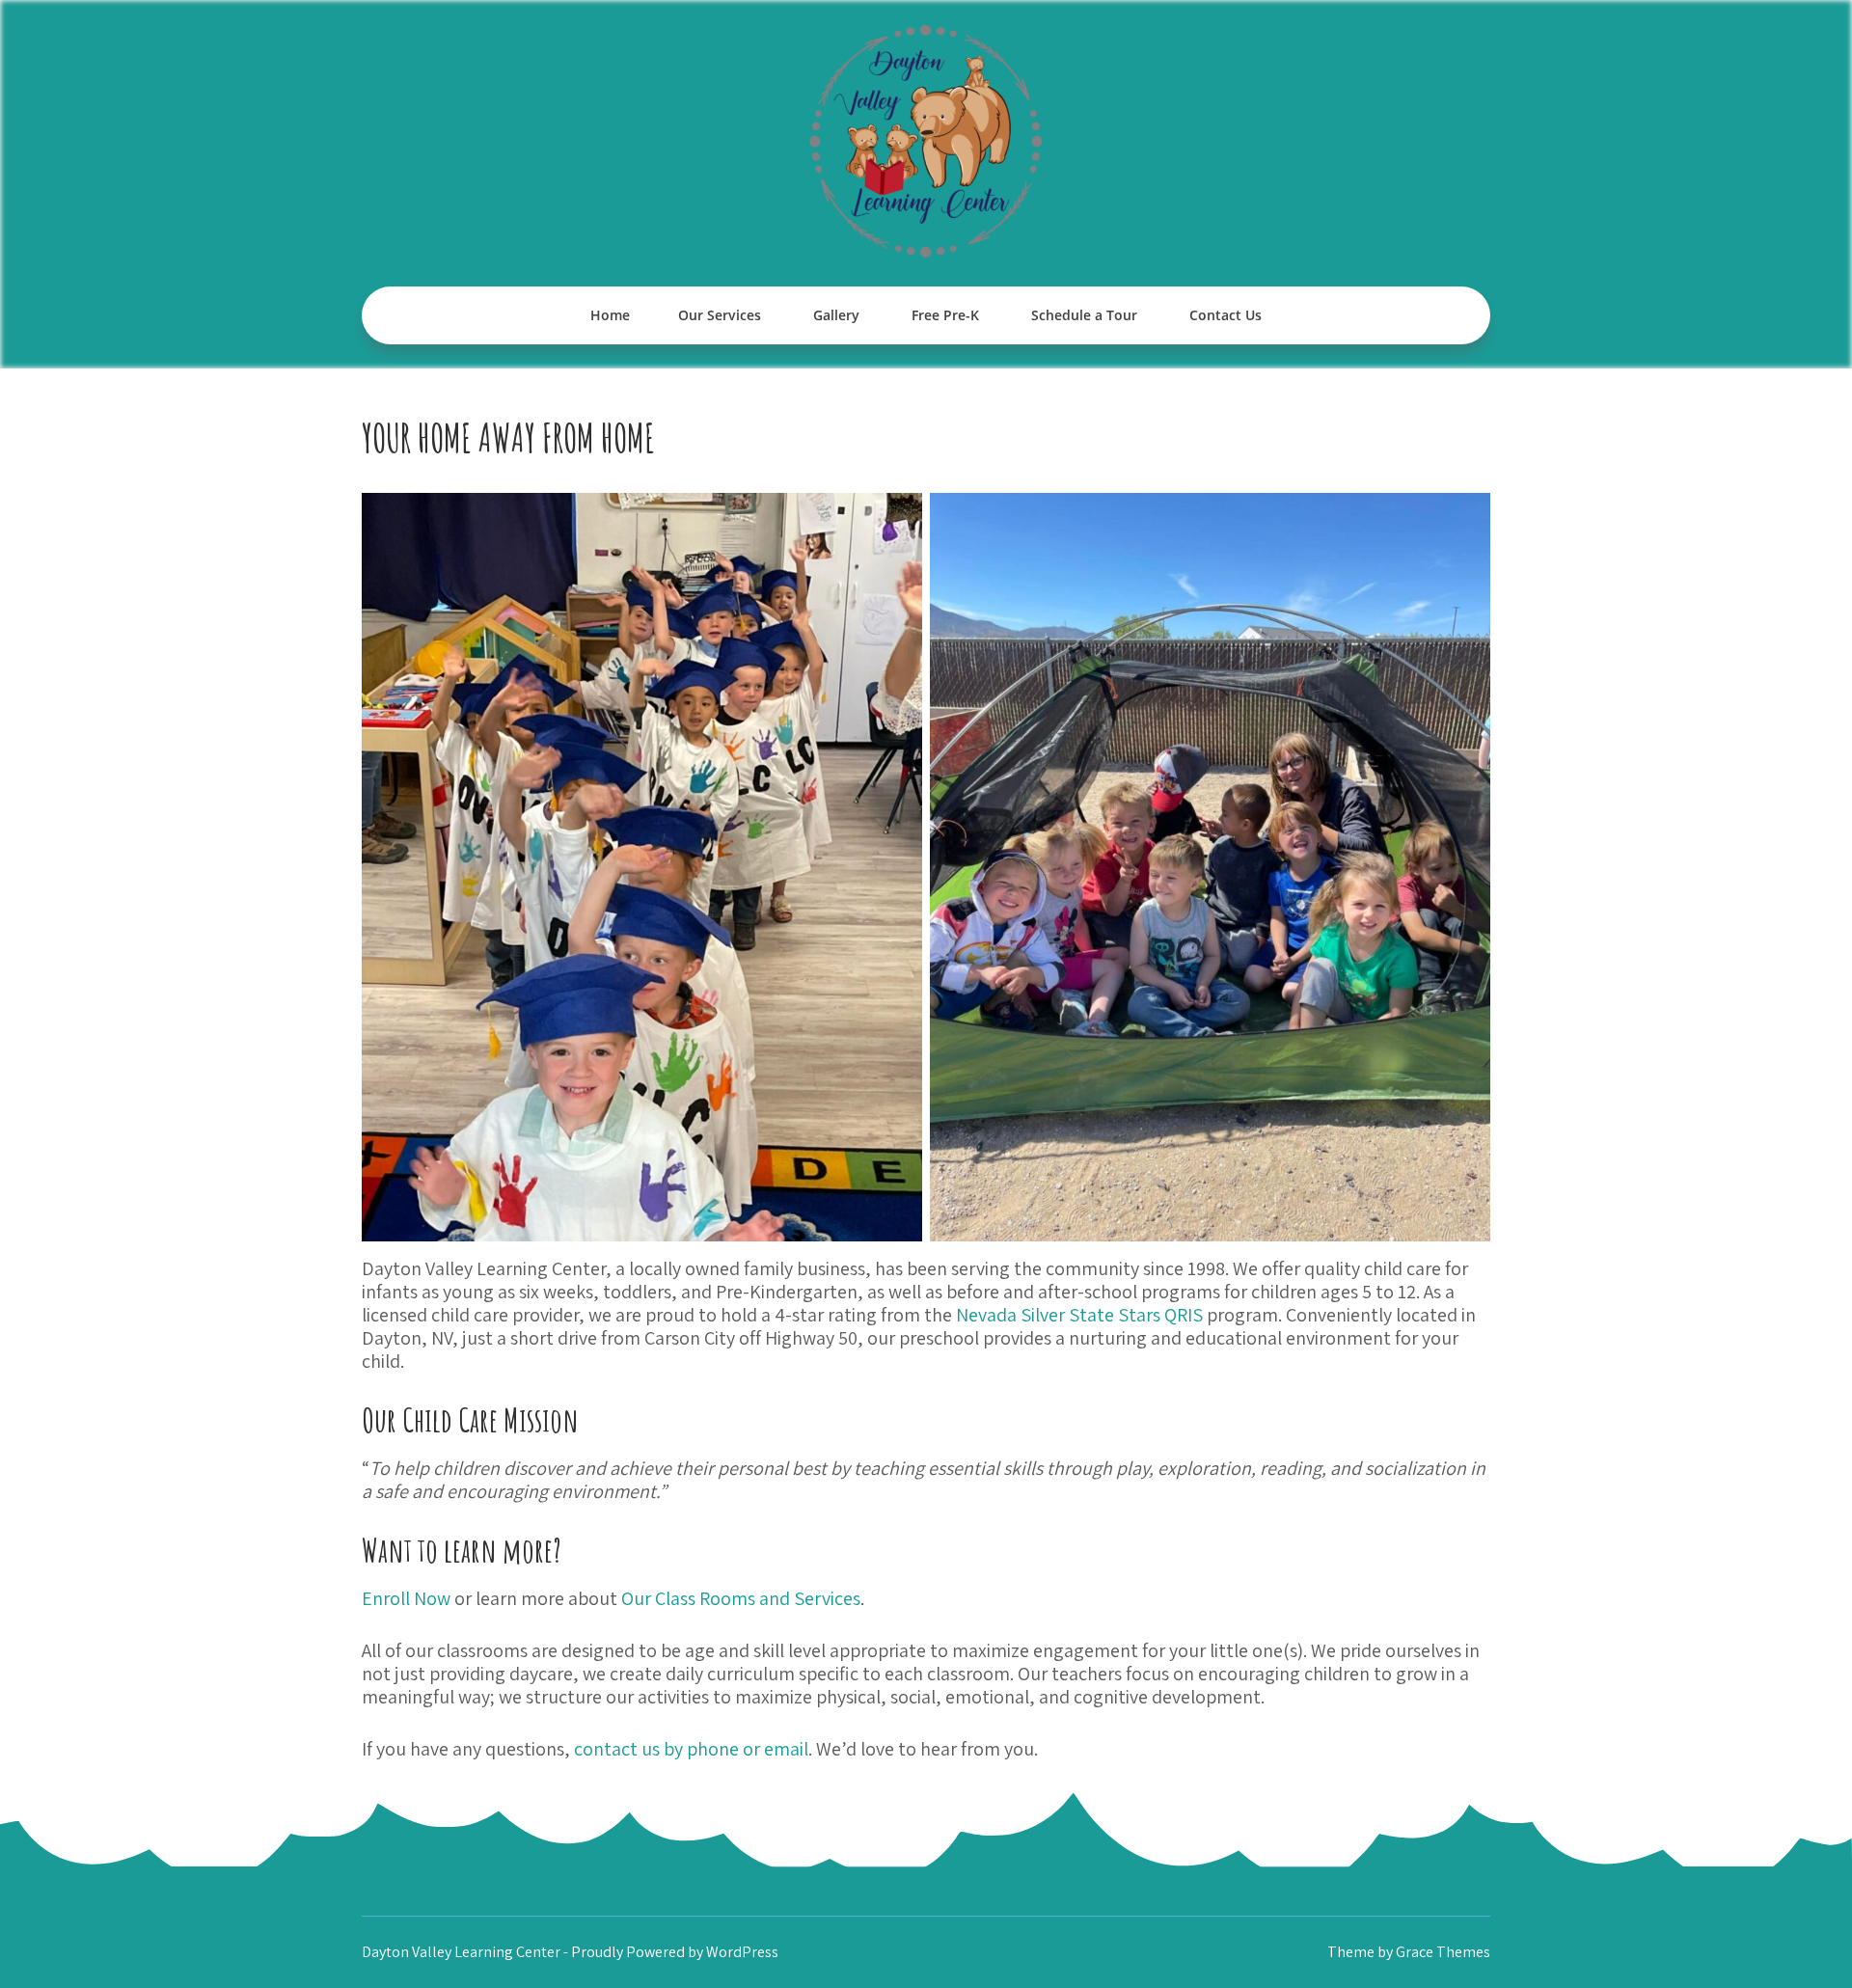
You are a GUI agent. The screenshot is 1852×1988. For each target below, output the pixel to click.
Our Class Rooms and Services (741, 1598)
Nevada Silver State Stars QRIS (1079, 1315)
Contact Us (1226, 315)
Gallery (836, 315)
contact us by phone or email (691, 1749)
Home (610, 315)
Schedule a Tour (1084, 315)
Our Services (720, 315)
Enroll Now (406, 1598)
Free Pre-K (945, 315)
